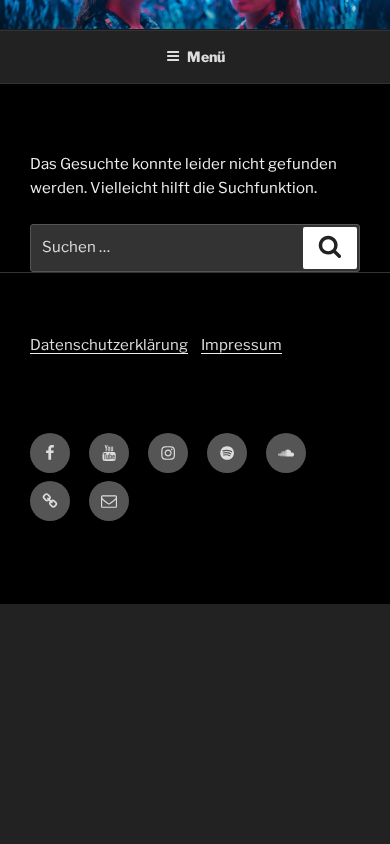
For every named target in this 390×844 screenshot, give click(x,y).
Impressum (241, 345)
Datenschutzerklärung (109, 345)
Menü (206, 56)
